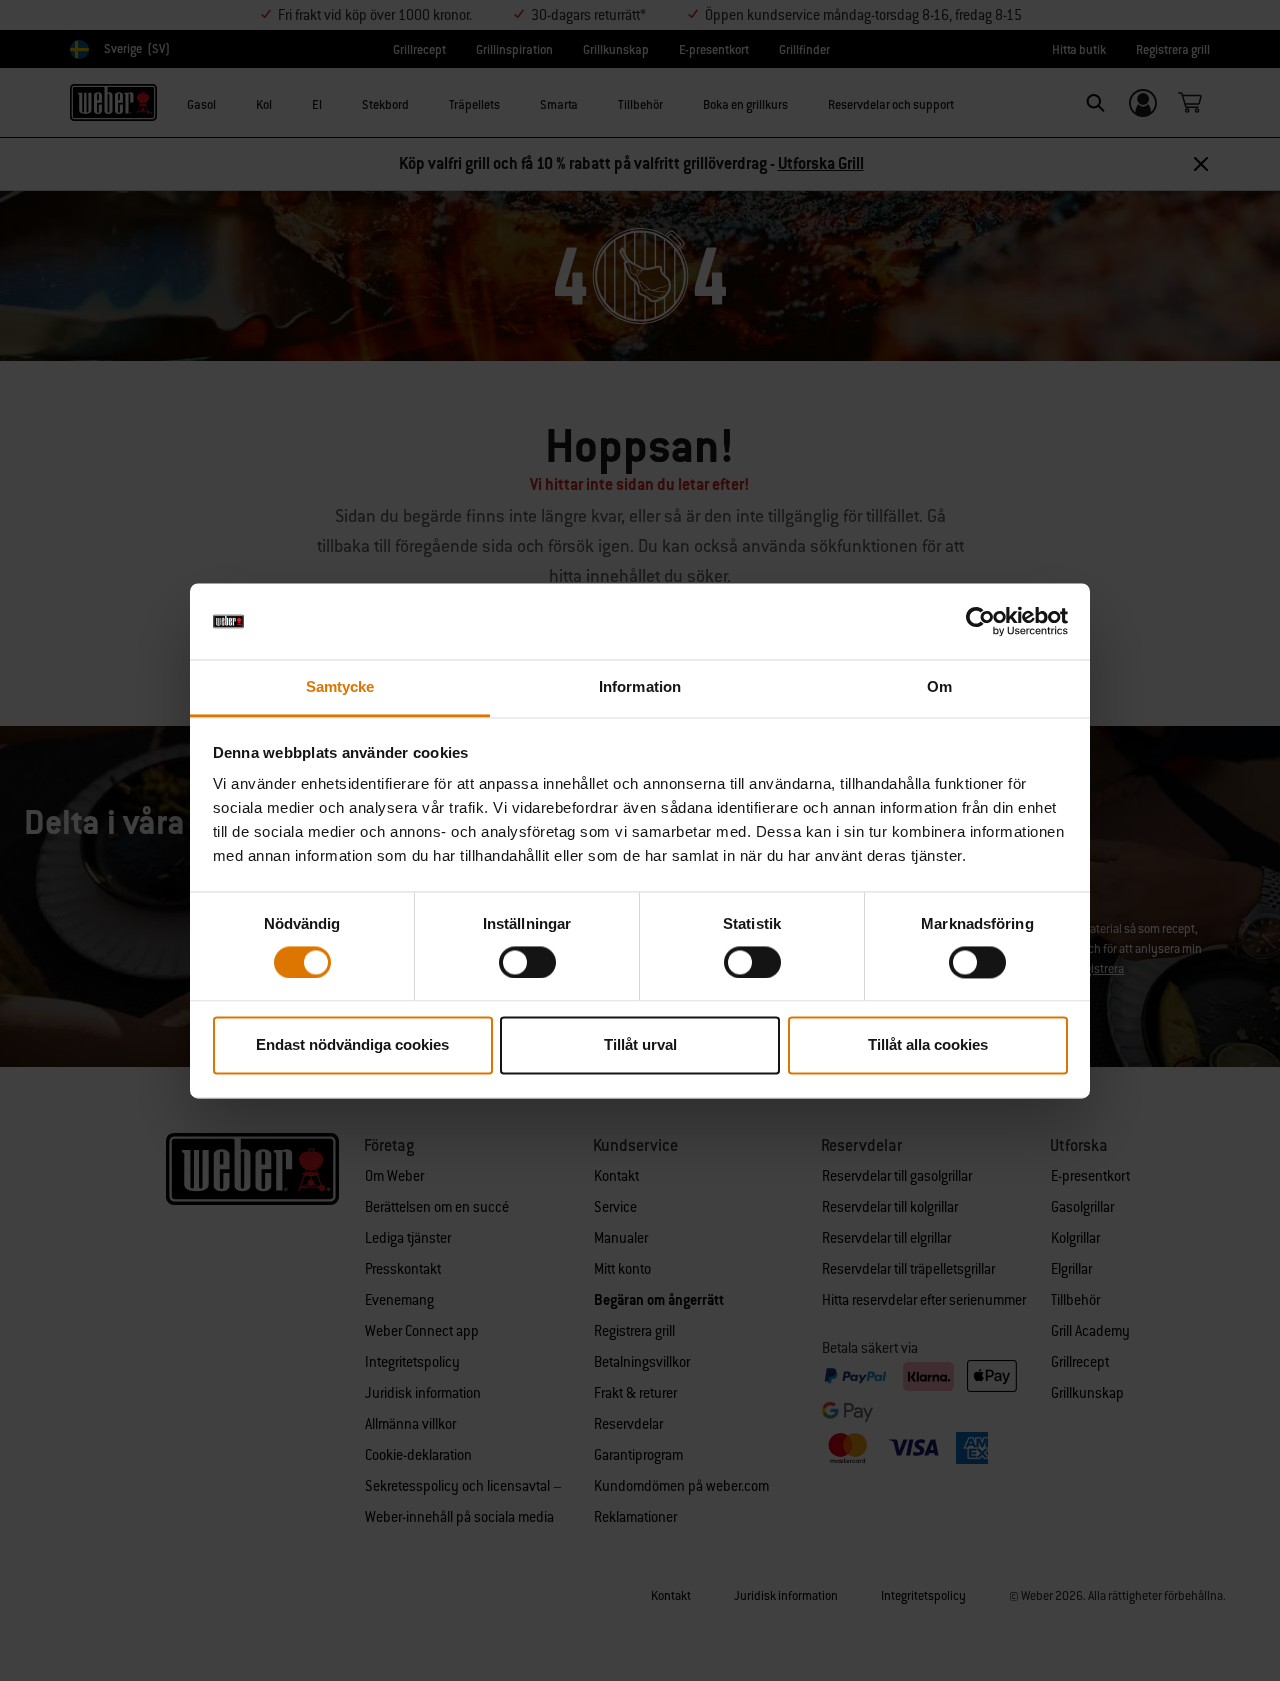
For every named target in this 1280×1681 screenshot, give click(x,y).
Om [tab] (939, 687)
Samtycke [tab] (340, 687)
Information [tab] (640, 687)
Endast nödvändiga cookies (352, 1045)
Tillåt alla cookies (928, 1045)
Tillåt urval (640, 1045)
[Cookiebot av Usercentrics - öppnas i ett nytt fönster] (980, 621)
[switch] (527, 962)
